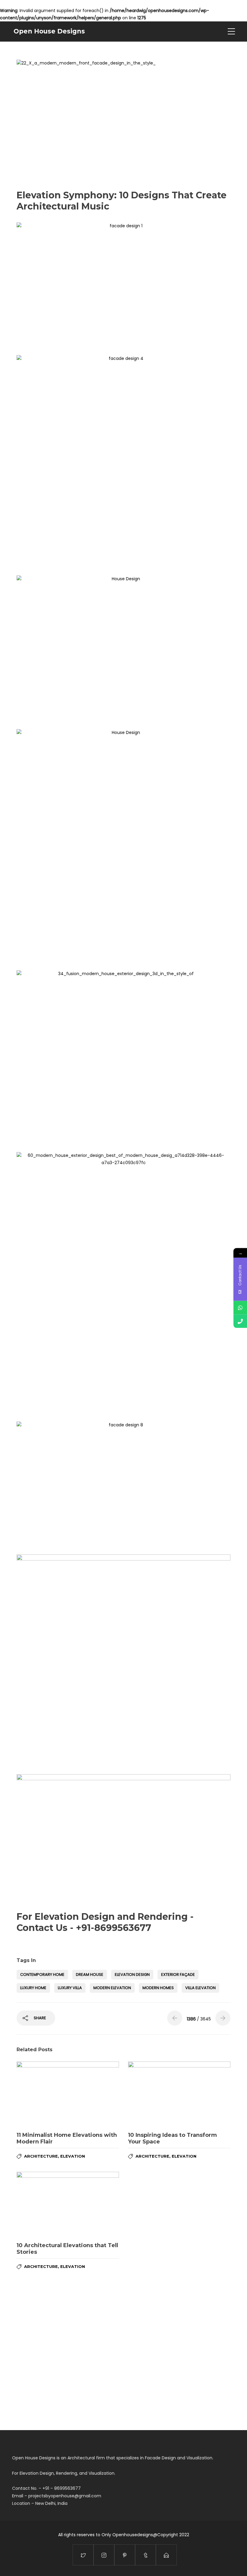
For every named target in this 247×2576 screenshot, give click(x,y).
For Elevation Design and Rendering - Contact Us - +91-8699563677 (105, 1922)
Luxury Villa (70, 1988)
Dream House (90, 1975)
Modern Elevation (112, 1988)
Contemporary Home (42, 1975)
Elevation (73, 2156)
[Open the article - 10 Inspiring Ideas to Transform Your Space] (179, 2094)
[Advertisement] (123, 525)
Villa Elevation (200, 1988)
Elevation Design (132, 1975)
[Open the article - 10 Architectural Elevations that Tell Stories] (68, 2204)
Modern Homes (158, 1988)
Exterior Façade (178, 1975)
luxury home (33, 1988)
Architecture (41, 2156)
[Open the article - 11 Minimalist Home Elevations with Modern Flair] (68, 2094)
